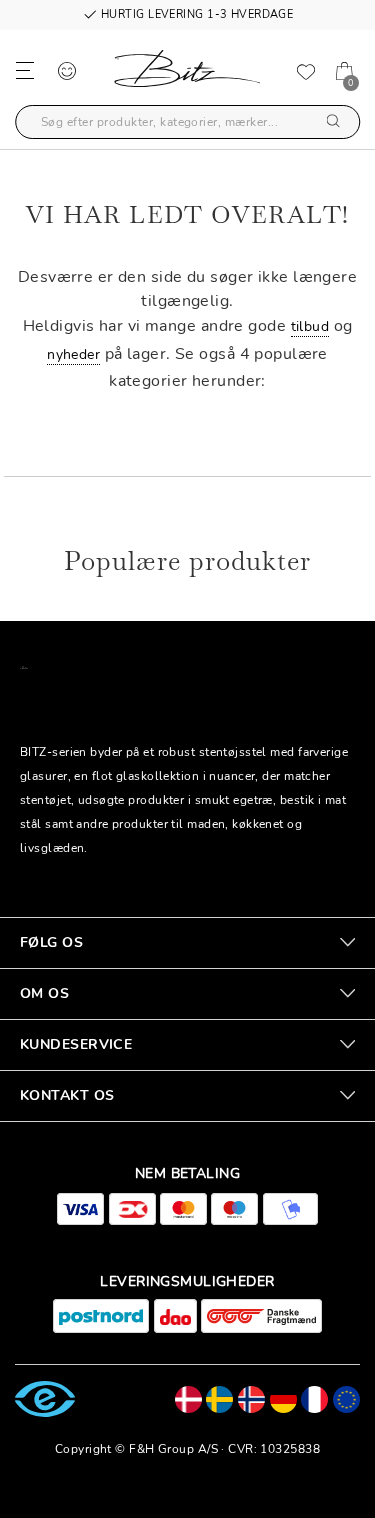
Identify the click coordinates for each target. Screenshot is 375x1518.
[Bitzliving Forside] (188, 72)
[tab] (187, 943)
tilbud (310, 326)
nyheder (73, 354)
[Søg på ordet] (333, 122)
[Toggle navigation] (25, 69)
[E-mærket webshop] (45, 1398)
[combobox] (187, 122)
